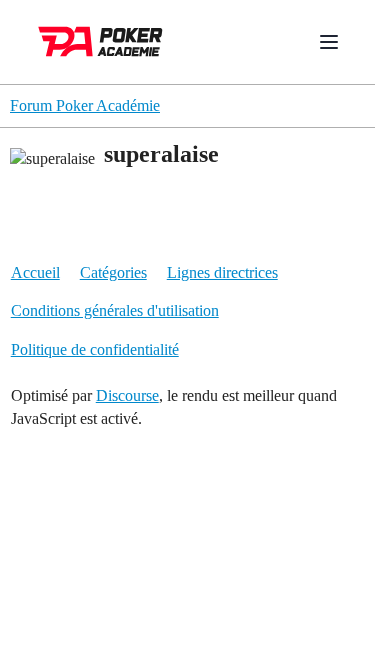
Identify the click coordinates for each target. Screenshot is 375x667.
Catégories (113, 272)
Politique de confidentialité (95, 349)
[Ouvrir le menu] (329, 42)
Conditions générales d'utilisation (115, 310)
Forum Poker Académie (85, 105)
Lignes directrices (222, 272)
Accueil (35, 272)
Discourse (127, 395)
